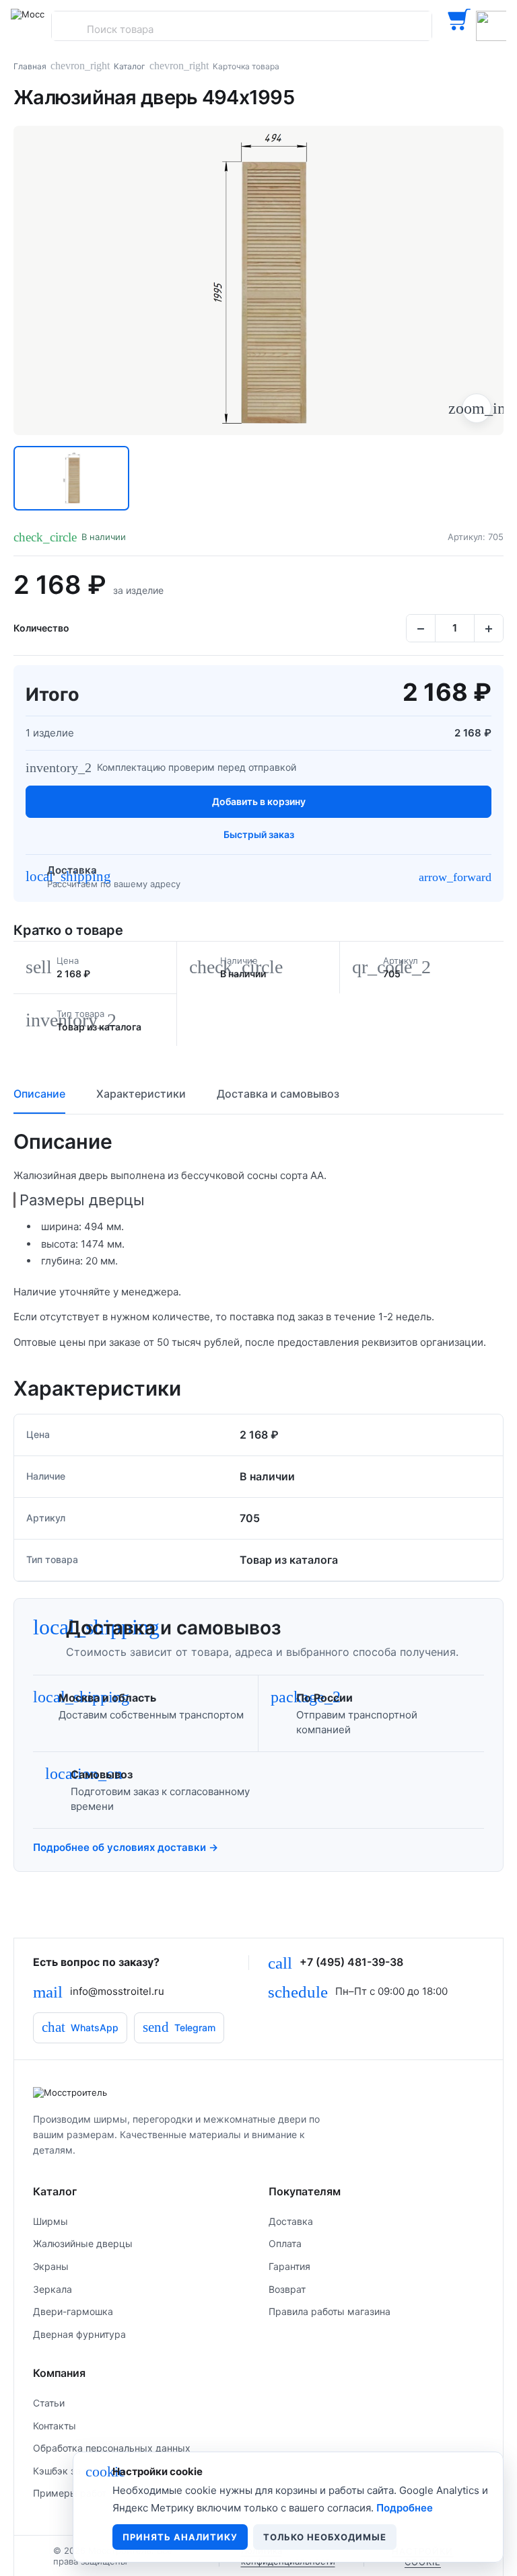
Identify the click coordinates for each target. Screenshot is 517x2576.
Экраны (51, 2266)
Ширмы (50, 2221)
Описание (39, 1094)
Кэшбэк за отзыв (72, 2471)
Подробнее (405, 2508)
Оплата (285, 2243)
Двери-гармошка (73, 2311)
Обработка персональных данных (112, 2448)
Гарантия (289, 2266)
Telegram (179, 2027)
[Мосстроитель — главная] (258, 2092)
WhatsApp (80, 2027)
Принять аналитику (180, 2537)
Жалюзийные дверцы (83, 2243)
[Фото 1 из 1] (71, 478)
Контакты (55, 2426)
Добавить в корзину (259, 801)
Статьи (49, 2403)
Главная (30, 66)
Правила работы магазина (330, 2311)
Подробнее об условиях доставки (126, 1847)
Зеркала (53, 2289)
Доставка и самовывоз (278, 1094)
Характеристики (141, 1094)
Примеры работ (70, 2493)
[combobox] (242, 29)
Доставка (291, 2221)
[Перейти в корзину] (459, 26)
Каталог (130, 66)
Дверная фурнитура (79, 2334)
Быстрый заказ (259, 834)
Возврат (287, 2289)
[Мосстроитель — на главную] (28, 26)
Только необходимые (325, 2537)
